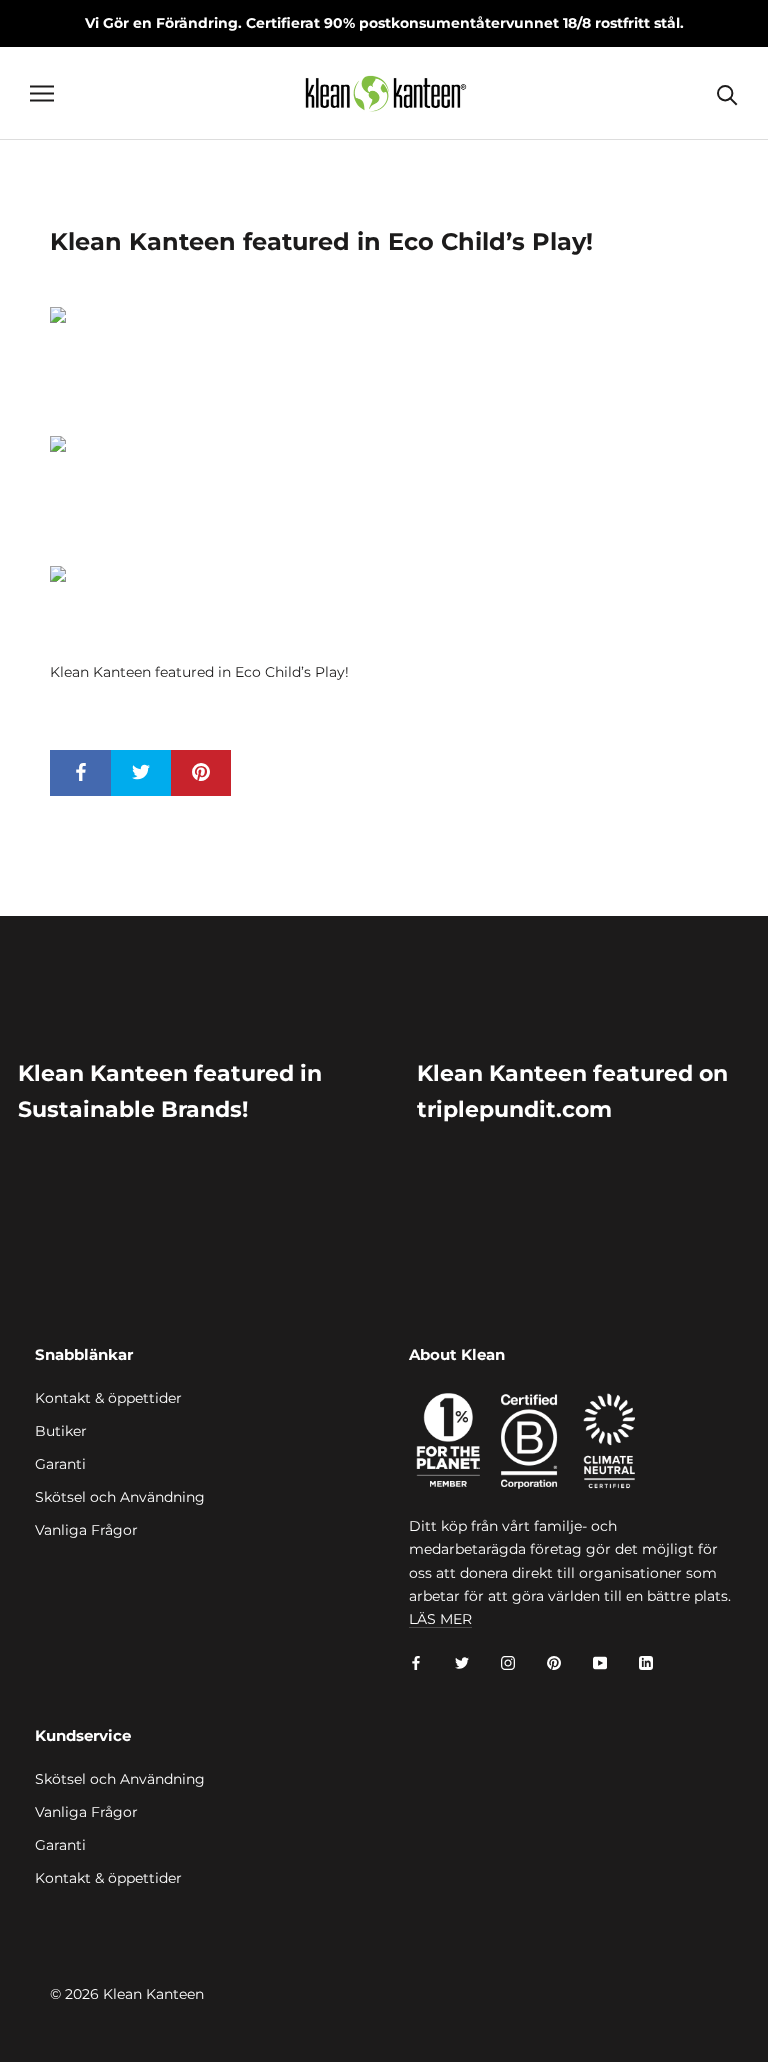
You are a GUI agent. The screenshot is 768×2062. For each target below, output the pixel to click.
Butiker (61, 1431)
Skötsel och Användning (120, 1497)
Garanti (60, 1464)
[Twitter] (462, 1662)
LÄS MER (440, 1619)
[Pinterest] (554, 1662)
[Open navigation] (42, 93)
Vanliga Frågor (86, 1530)
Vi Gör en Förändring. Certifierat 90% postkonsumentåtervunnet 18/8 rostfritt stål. (384, 23)
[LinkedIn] (646, 1662)
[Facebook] (416, 1662)
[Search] (727, 93)
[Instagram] (508, 1662)
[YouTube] (600, 1662)
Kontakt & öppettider (108, 1398)
